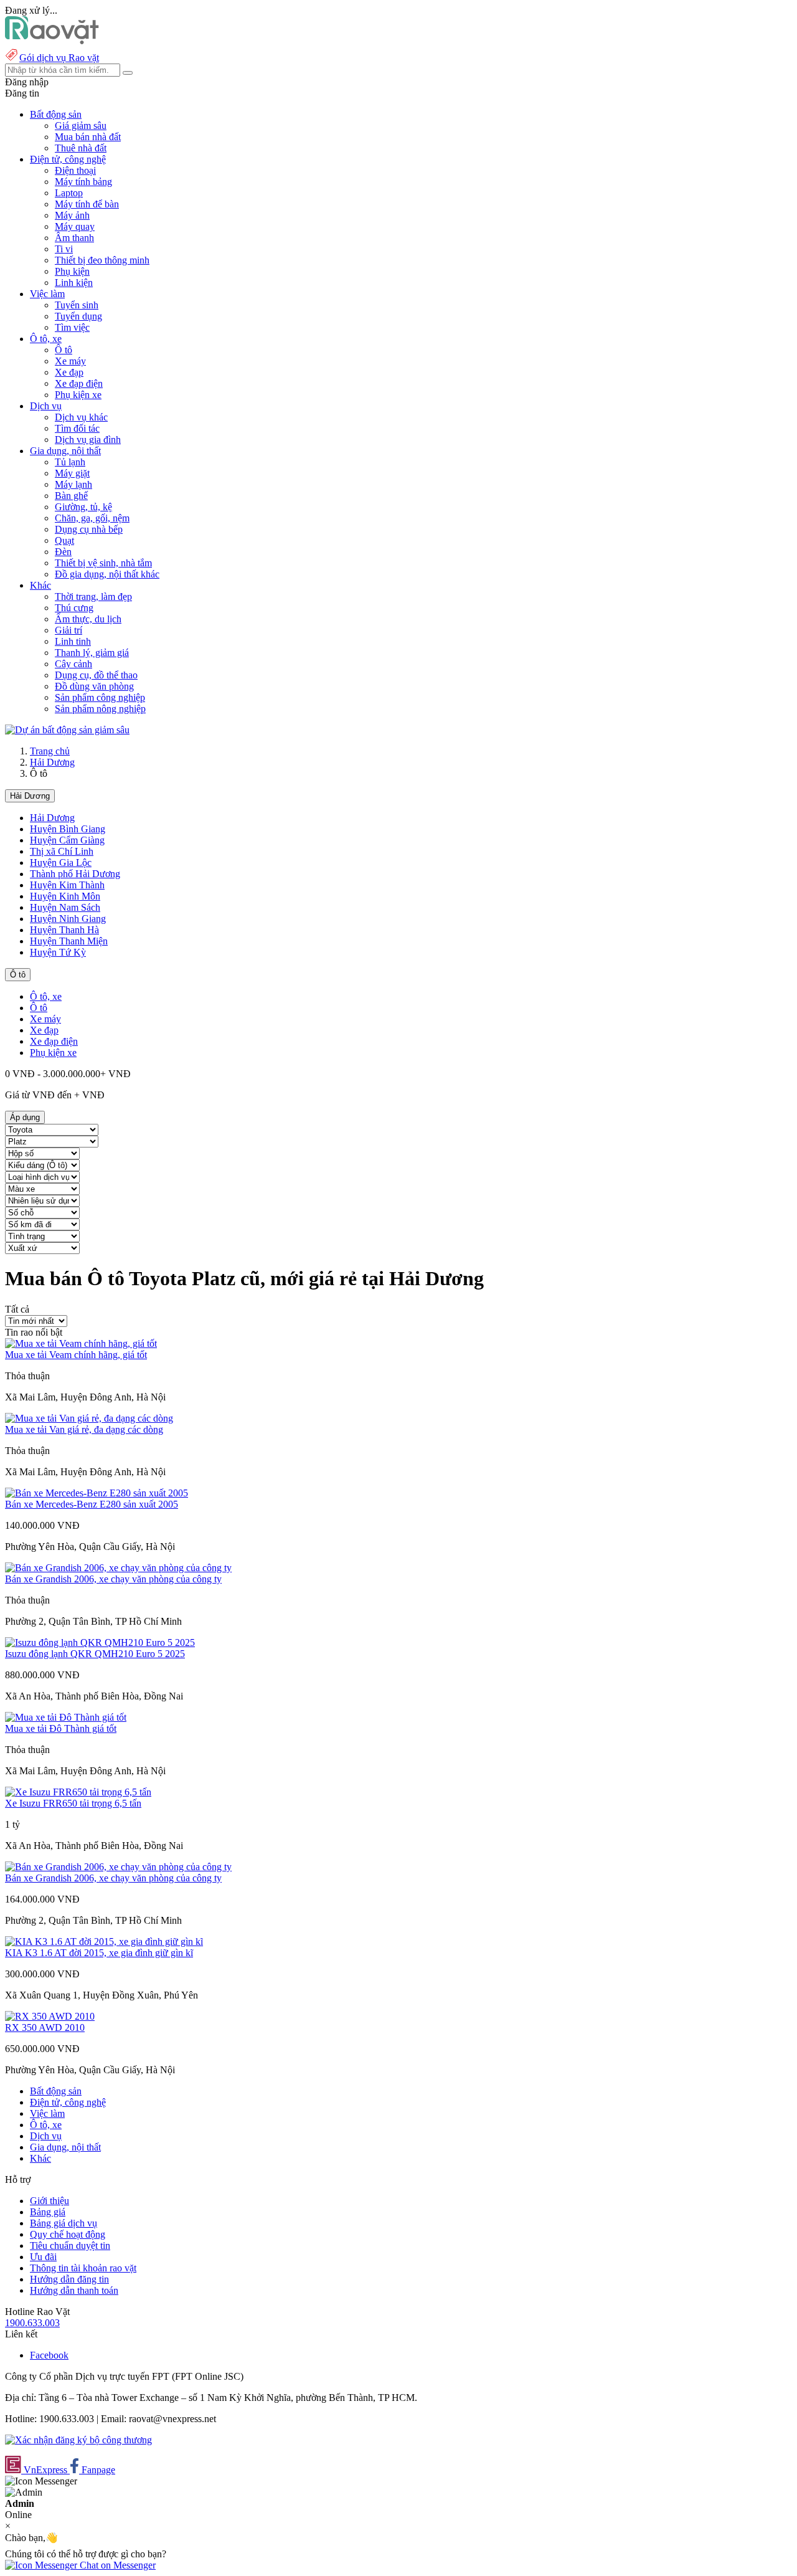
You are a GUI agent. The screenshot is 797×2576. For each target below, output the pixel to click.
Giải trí (68, 630)
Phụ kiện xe (78, 395)
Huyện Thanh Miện (69, 941)
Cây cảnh (73, 664)
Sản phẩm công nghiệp (100, 697)
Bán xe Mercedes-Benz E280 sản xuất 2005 (92, 1504)
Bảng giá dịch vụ (64, 2223)
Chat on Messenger (116, 2565)
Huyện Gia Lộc (61, 863)
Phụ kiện (72, 271)
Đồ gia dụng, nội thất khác (107, 574)
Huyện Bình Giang (68, 829)
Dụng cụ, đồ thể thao (96, 675)
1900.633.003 (32, 2323)
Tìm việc (72, 327)
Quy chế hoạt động (68, 2234)
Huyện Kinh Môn (65, 896)
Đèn (63, 552)
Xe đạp (69, 372)
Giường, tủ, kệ (83, 507)
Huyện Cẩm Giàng (67, 840)
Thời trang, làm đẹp (93, 596)
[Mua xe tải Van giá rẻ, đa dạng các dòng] (89, 1418)
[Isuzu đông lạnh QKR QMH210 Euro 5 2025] (100, 1642)
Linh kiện (74, 283)
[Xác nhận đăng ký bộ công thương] (78, 2440)
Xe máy (70, 361)
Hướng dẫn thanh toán (74, 2290)
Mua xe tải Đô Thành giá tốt (61, 1728)
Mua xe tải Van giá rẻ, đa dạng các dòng (84, 1429)
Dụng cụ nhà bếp (89, 529)
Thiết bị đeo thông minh (102, 260)
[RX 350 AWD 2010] (50, 2016)
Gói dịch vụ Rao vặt (59, 58)
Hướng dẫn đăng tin (69, 2279)
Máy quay (75, 226)
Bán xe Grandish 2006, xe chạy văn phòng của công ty (113, 1579)
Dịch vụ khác (81, 417)
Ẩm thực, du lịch (88, 619)
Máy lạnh (73, 484)
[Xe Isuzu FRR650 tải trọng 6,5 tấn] (78, 1792)
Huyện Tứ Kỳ (58, 952)
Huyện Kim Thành (67, 885)
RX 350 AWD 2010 (45, 2027)
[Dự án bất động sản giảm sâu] (67, 730)
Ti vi (64, 249)
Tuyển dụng (78, 316)
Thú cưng (74, 608)
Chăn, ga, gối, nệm (92, 518)
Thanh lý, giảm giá (92, 653)
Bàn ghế (71, 496)
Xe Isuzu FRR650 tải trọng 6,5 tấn (73, 1803)
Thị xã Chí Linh (62, 851)
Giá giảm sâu (81, 126)
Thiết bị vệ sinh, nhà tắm (103, 563)
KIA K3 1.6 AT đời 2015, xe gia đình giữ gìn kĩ (99, 1953)
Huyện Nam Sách (65, 907)
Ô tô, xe (46, 996)
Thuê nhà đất (81, 148)
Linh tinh (73, 641)
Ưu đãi (43, 2257)
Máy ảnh (72, 215)
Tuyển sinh (77, 305)
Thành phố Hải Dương (75, 874)
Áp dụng (25, 1117)
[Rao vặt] (52, 41)
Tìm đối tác (77, 428)
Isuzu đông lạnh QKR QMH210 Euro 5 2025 (95, 1654)
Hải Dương (52, 762)
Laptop (69, 193)
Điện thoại (75, 170)
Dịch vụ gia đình (88, 440)
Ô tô (64, 350)
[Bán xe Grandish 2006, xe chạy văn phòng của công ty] (118, 1568)
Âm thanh (74, 238)
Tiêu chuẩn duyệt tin (70, 2246)
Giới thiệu (50, 2201)
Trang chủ (50, 751)
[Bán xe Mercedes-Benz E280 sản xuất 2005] (97, 1493)
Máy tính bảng (83, 182)
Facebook (49, 2355)
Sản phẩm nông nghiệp (100, 709)
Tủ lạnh (70, 462)
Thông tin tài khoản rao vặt (83, 2268)
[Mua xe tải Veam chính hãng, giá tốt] (81, 1343)
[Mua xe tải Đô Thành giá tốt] (66, 1717)
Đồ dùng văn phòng (94, 686)
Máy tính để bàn (87, 204)
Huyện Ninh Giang (68, 919)
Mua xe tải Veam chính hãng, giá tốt (76, 1355)
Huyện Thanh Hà (64, 930)
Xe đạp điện (79, 383)
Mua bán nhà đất (88, 137)
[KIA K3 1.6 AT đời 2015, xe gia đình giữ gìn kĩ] (104, 1942)
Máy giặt (72, 473)
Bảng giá (48, 2212)
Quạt (64, 540)
